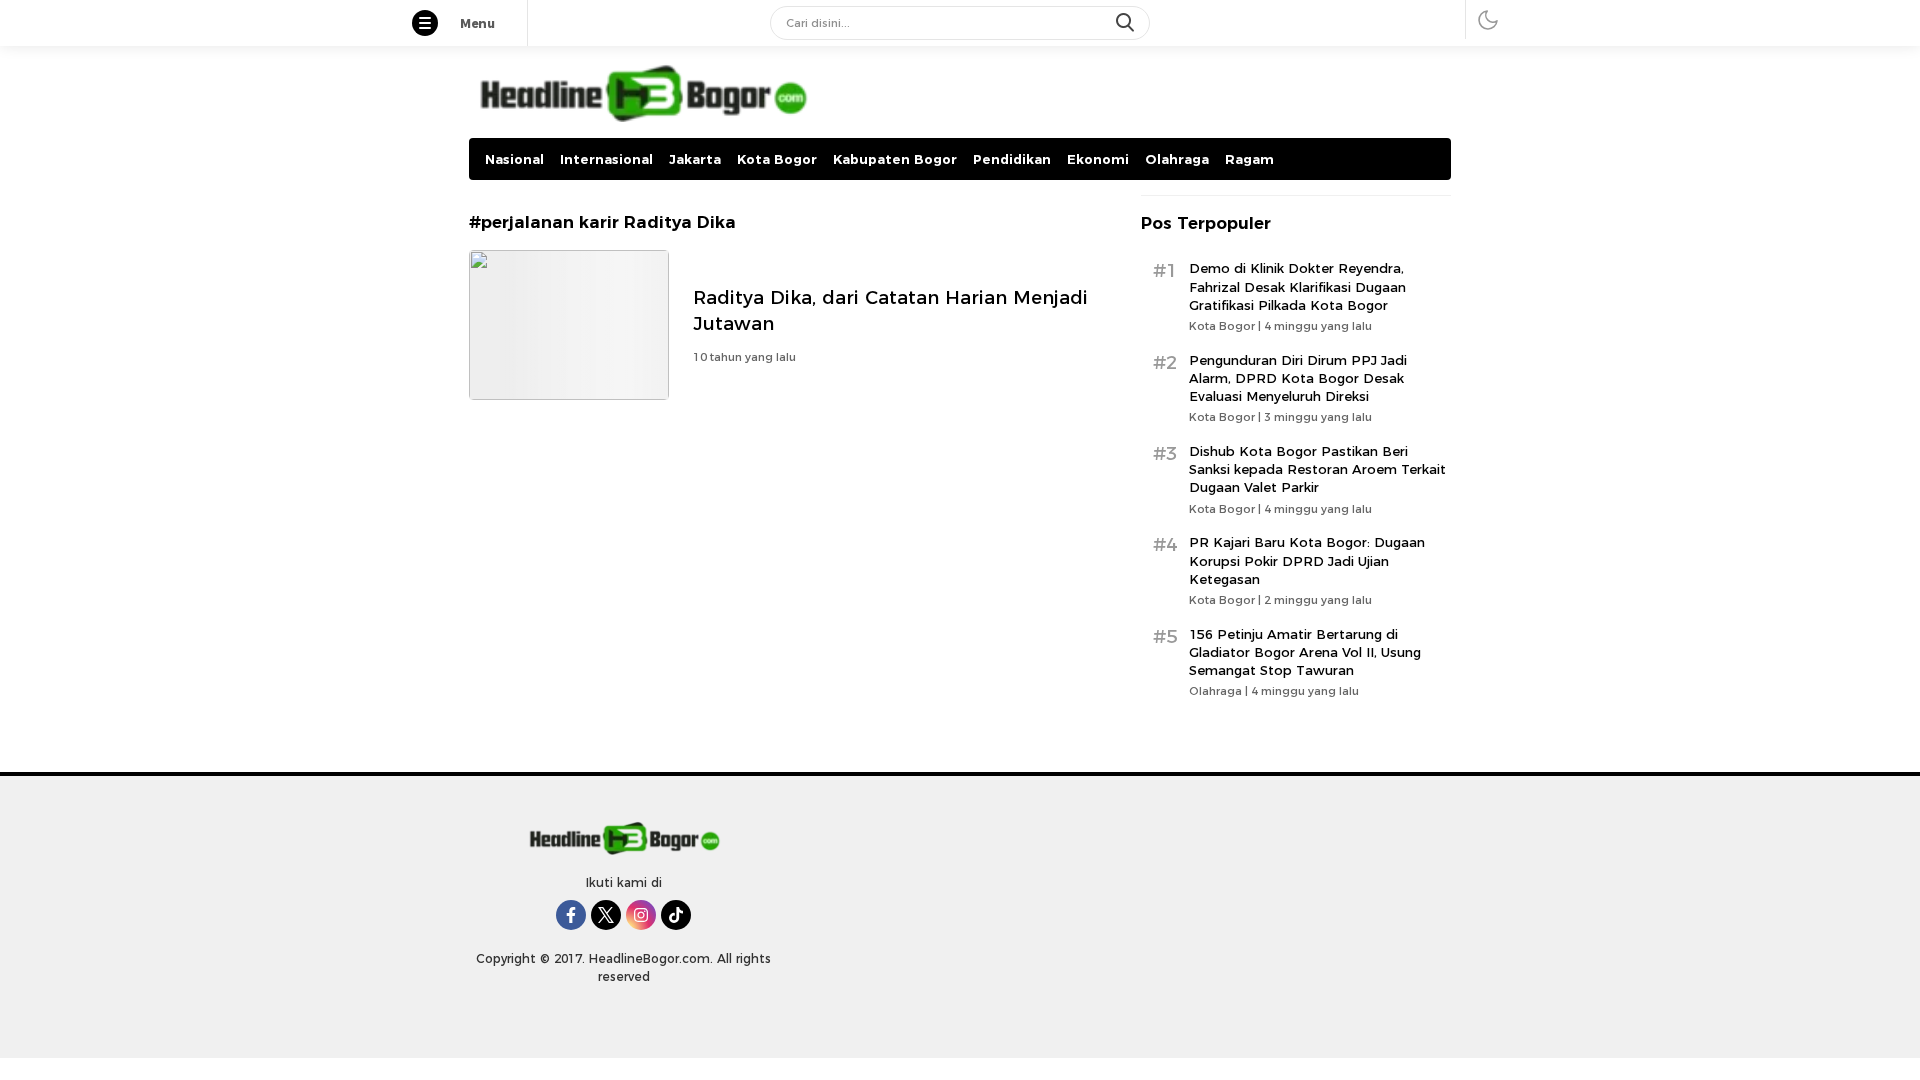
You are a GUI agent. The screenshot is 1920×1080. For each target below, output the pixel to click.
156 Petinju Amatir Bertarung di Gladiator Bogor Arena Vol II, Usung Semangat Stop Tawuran (1305, 652)
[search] (1127, 23)
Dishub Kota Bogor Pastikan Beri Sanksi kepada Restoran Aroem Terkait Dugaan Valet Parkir (1317, 469)
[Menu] (435, 25)
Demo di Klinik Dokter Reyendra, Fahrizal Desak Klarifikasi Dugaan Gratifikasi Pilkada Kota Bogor (1297, 286)
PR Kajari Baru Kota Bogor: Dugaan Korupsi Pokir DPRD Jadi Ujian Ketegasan (1307, 560)
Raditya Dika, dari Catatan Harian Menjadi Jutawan (890, 310)
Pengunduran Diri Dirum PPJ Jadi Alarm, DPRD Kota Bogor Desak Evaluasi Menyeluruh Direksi (1298, 378)
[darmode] (1488, 19)
